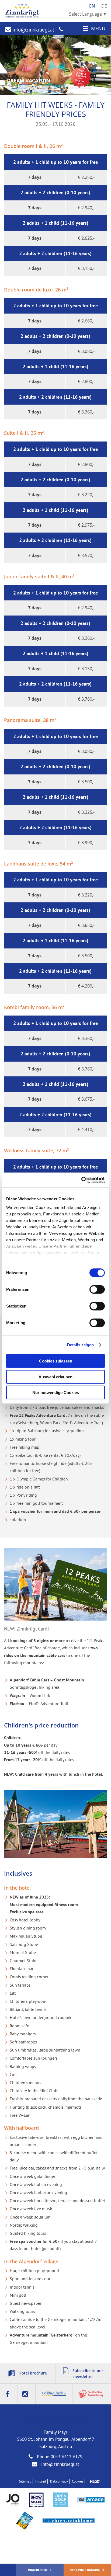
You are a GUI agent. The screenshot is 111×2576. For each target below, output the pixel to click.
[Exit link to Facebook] (9, 2394)
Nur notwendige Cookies (56, 1393)
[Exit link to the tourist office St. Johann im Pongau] (13, 2500)
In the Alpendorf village (31, 2261)
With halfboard (21, 2128)
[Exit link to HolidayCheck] (54, 2394)
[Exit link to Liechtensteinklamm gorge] (69, 2521)
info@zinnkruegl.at (33, 29)
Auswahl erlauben (55, 1377)
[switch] (97, 1289)
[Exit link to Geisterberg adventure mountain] (25, 2521)
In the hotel (17, 1888)
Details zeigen (80, 1345)
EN (92, 6)
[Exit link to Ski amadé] (91, 2500)
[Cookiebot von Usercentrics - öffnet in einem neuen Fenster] (81, 1180)
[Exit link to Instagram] (27, 2394)
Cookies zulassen (56, 1361)
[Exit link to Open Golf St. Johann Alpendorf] (60, 2500)
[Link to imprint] (94, 2481)
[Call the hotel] (61, 29)
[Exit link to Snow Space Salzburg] (36, 2500)
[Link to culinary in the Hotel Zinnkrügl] (91, 2394)
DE (104, 6)
